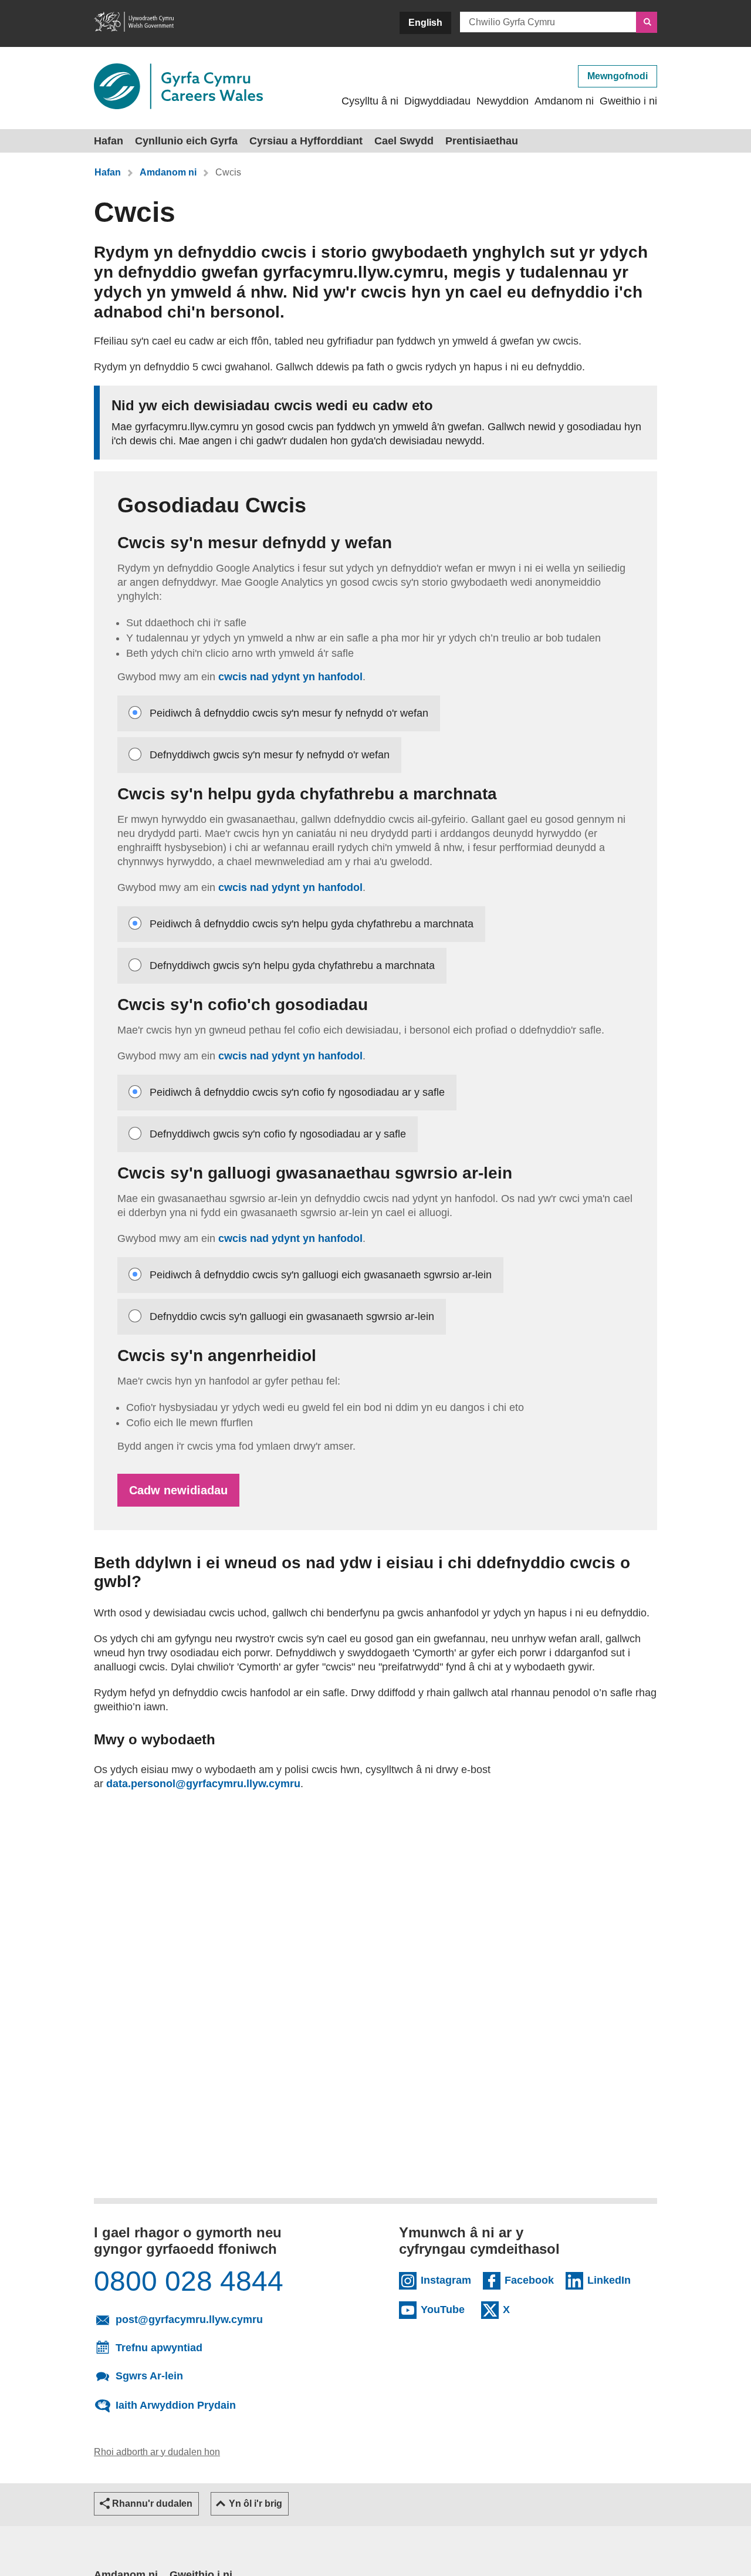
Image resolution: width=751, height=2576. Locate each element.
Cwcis (228, 172)
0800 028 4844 (189, 2281)
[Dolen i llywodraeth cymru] (134, 23)
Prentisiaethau (482, 141)
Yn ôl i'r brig (256, 2504)
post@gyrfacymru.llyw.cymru (229, 2319)
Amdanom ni (564, 101)
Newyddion (503, 101)
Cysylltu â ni (370, 101)
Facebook (529, 2280)
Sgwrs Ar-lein (149, 2375)
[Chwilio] (647, 22)
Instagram (446, 2280)
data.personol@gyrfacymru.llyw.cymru (203, 1784)
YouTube (445, 2309)
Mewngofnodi (618, 76)
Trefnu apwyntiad (159, 2348)
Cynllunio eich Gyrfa (186, 141)
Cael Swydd (404, 141)
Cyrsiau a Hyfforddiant (306, 141)
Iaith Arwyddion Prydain (176, 2405)
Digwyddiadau (437, 101)
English (425, 23)
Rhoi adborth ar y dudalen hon (157, 2452)
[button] (146, 2504)
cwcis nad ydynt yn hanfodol (290, 677)
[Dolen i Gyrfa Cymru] (178, 87)
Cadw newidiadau (178, 1490)
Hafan (109, 141)
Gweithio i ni (628, 101)
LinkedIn (612, 2280)
